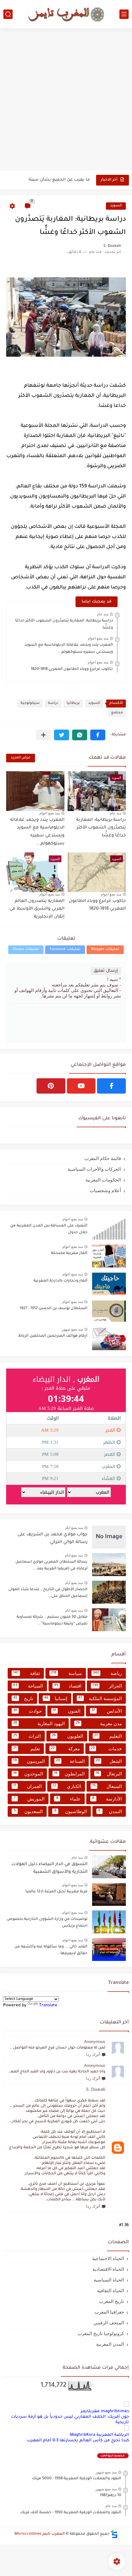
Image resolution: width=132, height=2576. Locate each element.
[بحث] (8, 14)
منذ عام (103, 614)
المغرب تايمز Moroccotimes (40, 2534)
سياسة (66, 1673)
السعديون (28, 1811)
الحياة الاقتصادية (108, 2269)
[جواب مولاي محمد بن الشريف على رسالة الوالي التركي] (109, 1537)
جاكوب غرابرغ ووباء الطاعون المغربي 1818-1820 (72, 669)
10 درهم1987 (111, 2495)
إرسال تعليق (106, 971)
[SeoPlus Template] (114, 2534)
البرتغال (109, 1774)
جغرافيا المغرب (109, 2312)
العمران (27, 1786)
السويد (116, 206)
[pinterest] (51, 1086)
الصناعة (70, 1761)
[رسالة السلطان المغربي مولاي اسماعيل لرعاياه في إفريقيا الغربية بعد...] (109, 1565)
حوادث (27, 1711)
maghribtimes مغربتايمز (105, 2411)
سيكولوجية (30, 703)
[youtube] (81, 1086)
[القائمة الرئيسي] (124, 14)
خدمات (106, 1749)
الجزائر (107, 1686)
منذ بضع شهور (72, 1329)
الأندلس (107, 1711)
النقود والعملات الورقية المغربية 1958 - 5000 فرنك (77, 2479)
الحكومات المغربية (103, 1180)
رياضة (107, 1673)
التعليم (108, 1736)
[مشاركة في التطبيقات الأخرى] (43, 735)
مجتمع (117, 713)
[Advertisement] (66, 100)
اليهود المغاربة (39, 1724)
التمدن (110, 1811)
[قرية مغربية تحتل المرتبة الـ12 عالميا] (109, 1894)
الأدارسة (107, 1799)
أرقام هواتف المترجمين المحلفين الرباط (53, 1336)
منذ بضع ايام (74, 1528)
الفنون (67, 1711)
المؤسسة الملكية (100, 1698)
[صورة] (109, 1228)
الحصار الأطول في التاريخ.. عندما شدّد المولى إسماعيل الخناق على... (48, 1593)
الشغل (109, 1761)
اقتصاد (68, 1686)
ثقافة (27, 1673)
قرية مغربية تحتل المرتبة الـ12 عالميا (56, 1892)
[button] (98, 735)
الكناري (67, 1786)
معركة (66, 1749)
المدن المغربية (110, 2344)
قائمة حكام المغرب (103, 1158)
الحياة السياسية (109, 2280)
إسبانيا (56, 1698)
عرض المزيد (21, 758)
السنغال (107, 1786)
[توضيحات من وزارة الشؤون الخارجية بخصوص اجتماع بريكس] (109, 1922)
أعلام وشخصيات (105, 1190)
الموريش (29, 1799)
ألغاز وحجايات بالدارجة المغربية (60, 1281)
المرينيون (29, 1761)
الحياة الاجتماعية (108, 2258)
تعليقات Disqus (26, 950)
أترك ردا (93, 2054)
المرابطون (70, 1774)
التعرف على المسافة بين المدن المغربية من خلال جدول (49, 1229)
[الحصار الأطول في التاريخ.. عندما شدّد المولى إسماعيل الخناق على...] (109, 1592)
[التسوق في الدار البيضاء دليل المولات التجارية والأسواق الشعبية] (109, 1867)
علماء (68, 1799)
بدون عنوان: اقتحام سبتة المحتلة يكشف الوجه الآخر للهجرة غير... (49, 185)
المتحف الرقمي (109, 2323)
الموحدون (28, 1774)
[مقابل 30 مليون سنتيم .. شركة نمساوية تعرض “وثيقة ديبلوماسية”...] (109, 1620)
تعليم (27, 1749)
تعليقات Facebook (65, 950)
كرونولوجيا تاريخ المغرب (101, 2333)
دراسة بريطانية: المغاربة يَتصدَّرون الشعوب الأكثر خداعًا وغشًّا (101, 828)
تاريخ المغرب (112, 2301)
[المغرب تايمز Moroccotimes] (66, 14)
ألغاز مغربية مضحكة (69, 1253)
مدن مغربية (99, 1724)
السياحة (28, 1686)
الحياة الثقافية (111, 2291)
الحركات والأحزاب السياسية (94, 1169)
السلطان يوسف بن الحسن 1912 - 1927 (54, 1309)
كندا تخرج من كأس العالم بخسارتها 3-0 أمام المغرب (78, 2441)
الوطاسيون (71, 1811)
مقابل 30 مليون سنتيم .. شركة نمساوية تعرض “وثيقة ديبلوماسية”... (52, 1620)
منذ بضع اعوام (98, 638)
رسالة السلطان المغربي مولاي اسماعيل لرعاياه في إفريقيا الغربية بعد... (51, 1565)
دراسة (53, 703)
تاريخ (23, 1698)
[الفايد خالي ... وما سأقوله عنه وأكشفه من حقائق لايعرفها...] (109, 1949)
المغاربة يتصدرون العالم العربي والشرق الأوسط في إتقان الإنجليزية (37, 909)
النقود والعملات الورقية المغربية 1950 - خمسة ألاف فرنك (71, 2513)
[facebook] (111, 1086)
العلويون (68, 1736)
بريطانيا (73, 703)
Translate (48, 2005)
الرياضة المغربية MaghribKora (99, 2435)
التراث (27, 1736)
